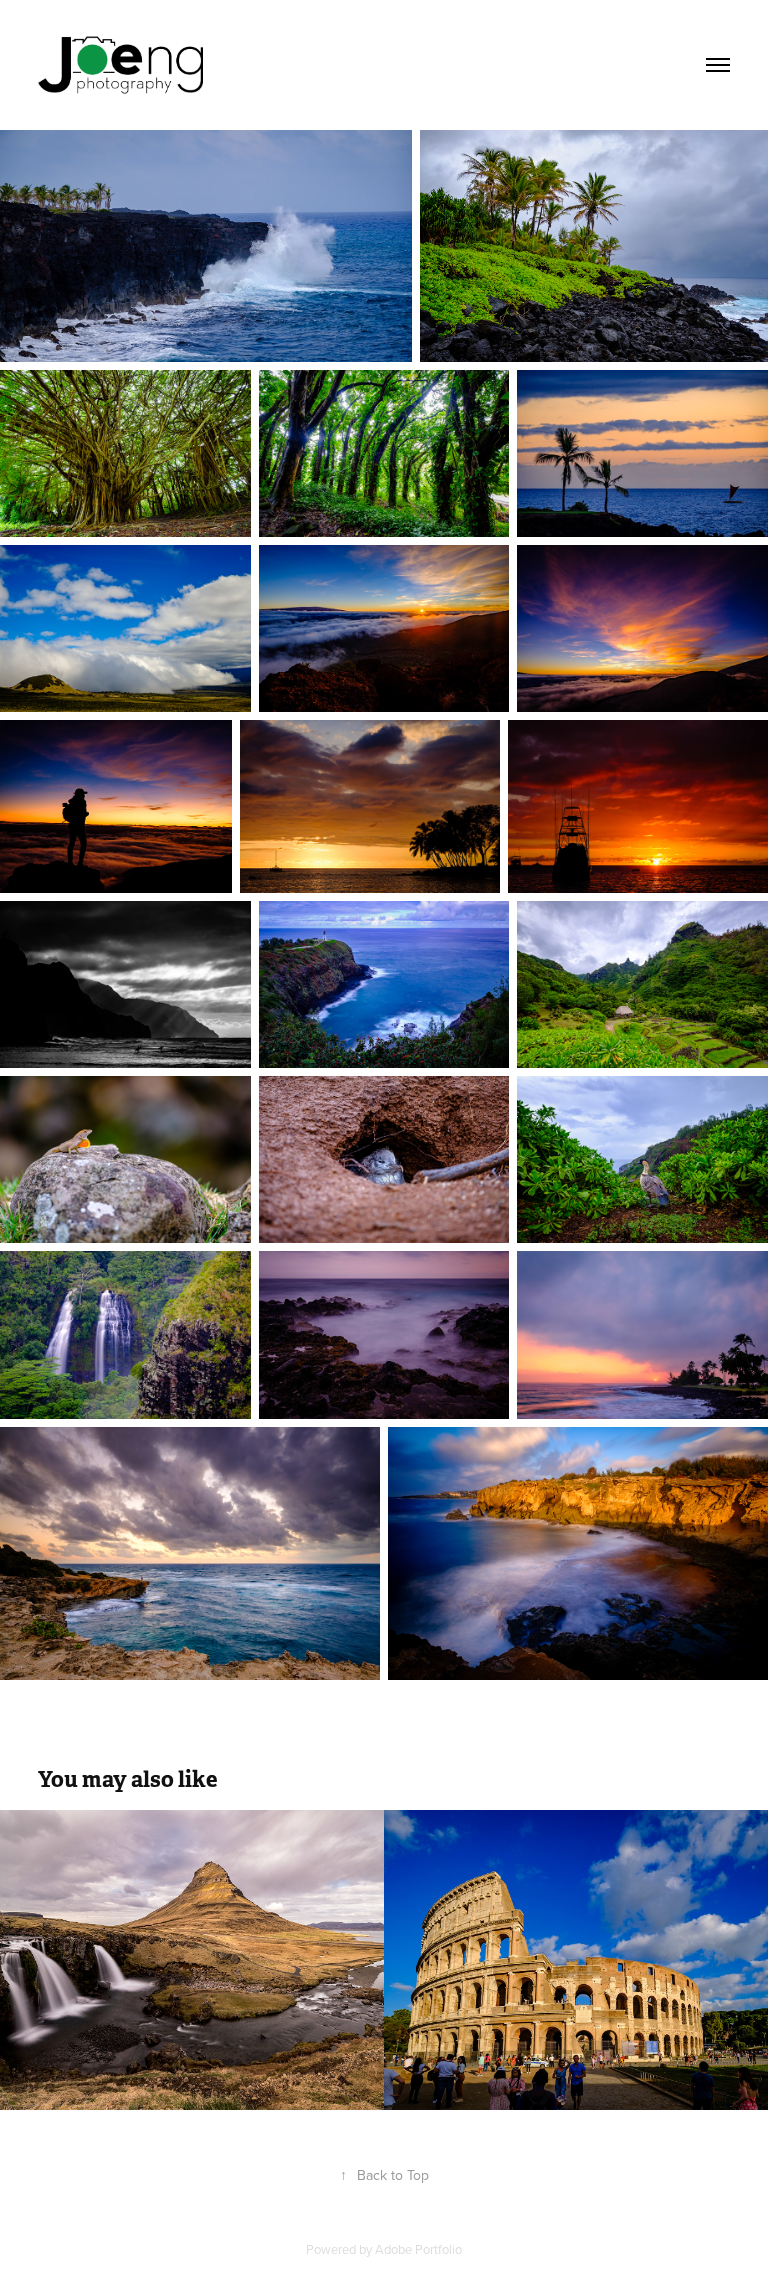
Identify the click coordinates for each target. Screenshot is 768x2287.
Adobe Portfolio (418, 2249)
